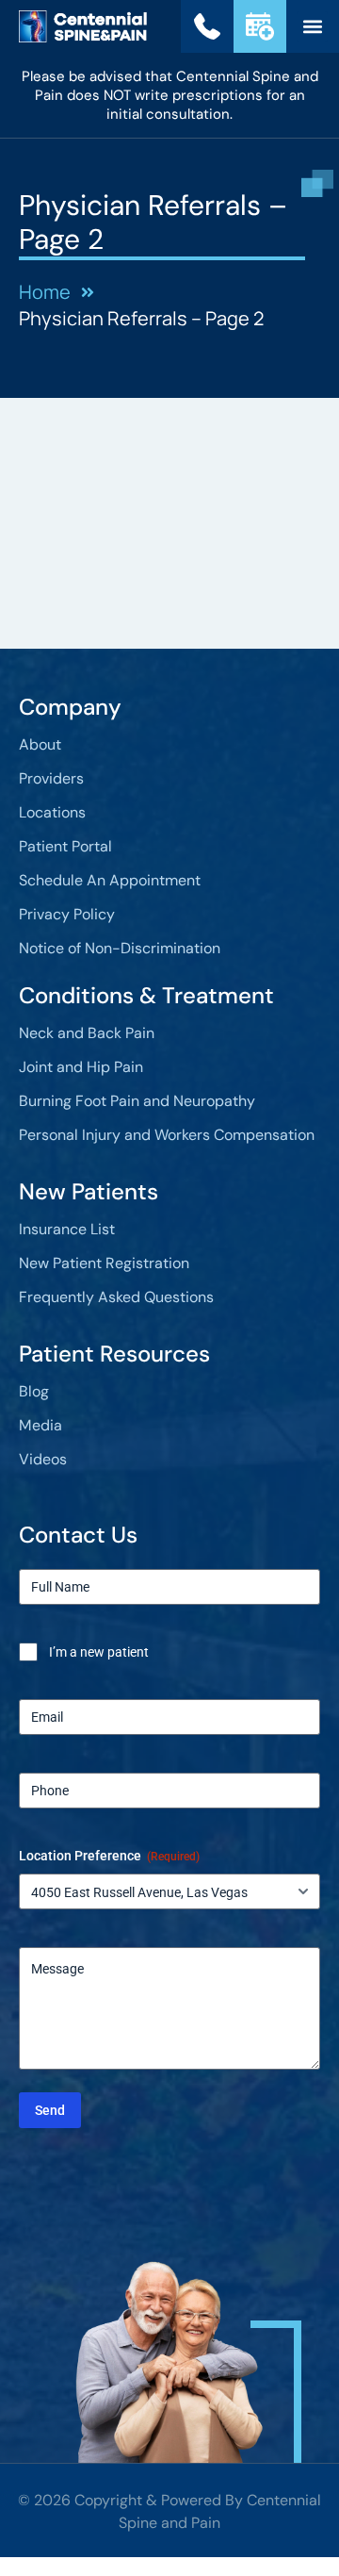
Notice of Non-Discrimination (120, 948)
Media (40, 1425)
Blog (34, 1391)
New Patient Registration (104, 1263)
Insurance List (67, 1229)
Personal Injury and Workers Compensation (167, 1135)
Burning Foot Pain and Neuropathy (137, 1101)
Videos (43, 1459)
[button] (312, 27)
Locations (52, 812)
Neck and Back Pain (87, 1033)
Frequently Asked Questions (116, 1297)
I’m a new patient (99, 1652)
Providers (51, 778)
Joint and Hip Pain (81, 1067)
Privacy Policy (67, 914)
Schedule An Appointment (110, 880)
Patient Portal (65, 846)
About (40, 744)
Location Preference (109, 1856)
